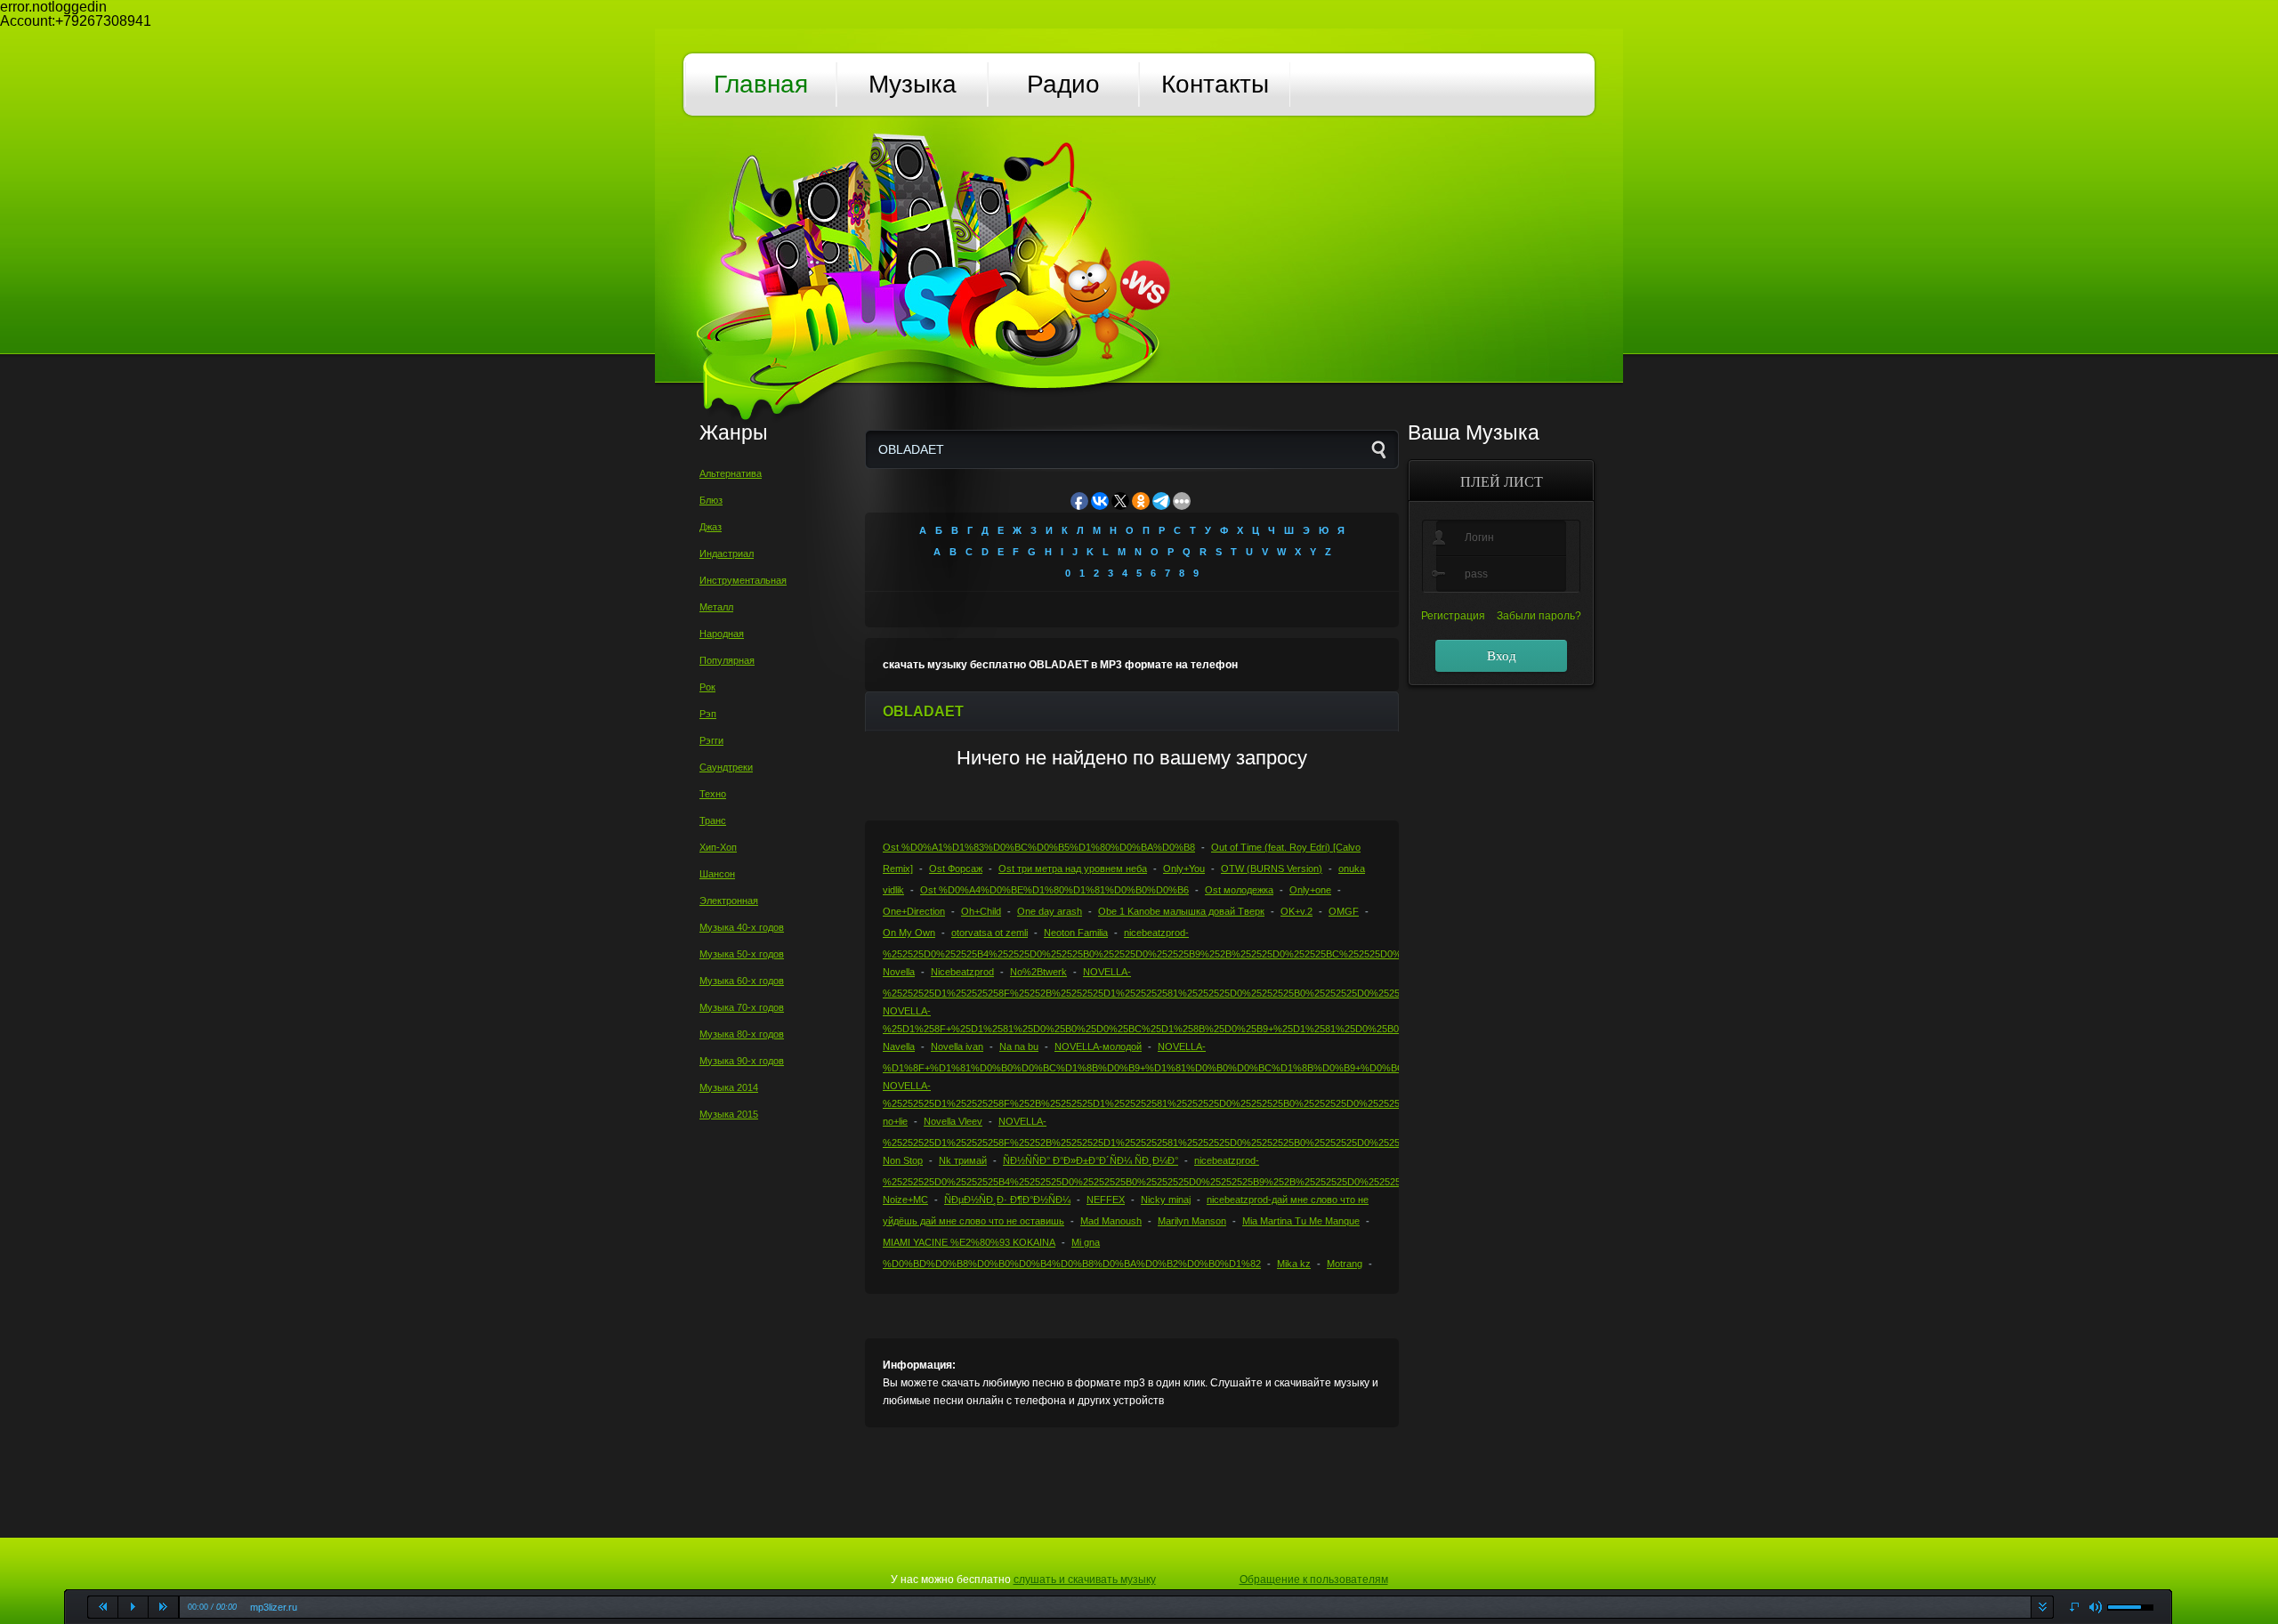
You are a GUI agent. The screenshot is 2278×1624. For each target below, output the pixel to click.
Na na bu (1019, 1046)
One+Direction (914, 911)
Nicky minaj (1166, 1200)
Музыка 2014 (729, 1087)
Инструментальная (743, 580)
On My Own (909, 933)
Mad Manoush (1111, 1221)
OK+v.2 (1297, 911)
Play (133, 1607)
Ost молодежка (1239, 890)
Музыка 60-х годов (742, 981)
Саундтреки (726, 767)
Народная (722, 634)
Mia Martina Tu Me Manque (1301, 1221)
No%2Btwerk (1038, 972)
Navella (899, 1046)
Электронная (729, 901)
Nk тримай (963, 1160)
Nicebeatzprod (962, 972)
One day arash (1050, 911)
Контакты (1215, 84)
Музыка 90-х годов (742, 1061)
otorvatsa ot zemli (990, 933)
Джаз (711, 527)
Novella (899, 972)
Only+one (1310, 890)
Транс (713, 820)
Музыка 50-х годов (742, 954)
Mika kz (1294, 1264)
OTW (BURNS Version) (1272, 869)
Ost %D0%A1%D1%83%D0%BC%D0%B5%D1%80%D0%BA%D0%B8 (1039, 847)
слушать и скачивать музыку (1085, 1580)
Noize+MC (905, 1200)
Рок (707, 687)
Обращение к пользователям (1314, 1580)
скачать (2042, 1607)
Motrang (1345, 1264)
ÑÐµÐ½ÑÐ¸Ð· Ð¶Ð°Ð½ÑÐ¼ (1007, 1200)
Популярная (727, 660)
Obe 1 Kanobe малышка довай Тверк (1181, 911)
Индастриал (727, 553)
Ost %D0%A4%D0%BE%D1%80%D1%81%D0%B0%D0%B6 (1054, 890)
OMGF (1344, 911)
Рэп (708, 714)
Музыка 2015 (729, 1114)
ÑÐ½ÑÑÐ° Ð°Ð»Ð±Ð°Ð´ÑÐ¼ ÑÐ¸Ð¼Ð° (1091, 1160)
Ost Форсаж (956, 869)
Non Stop (903, 1160)
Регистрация (1453, 616)
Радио (1063, 84)
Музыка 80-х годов (742, 1034)
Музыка (913, 84)
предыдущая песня (103, 1607)
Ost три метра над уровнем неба (1073, 869)
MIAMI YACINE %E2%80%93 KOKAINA (969, 1242)
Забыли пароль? (1539, 616)
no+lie (895, 1121)
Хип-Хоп (718, 847)
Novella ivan (957, 1046)
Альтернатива (731, 473)
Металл (716, 607)
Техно (713, 794)
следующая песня (164, 1607)
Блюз (711, 500)
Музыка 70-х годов (742, 1007)
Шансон (717, 874)
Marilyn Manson (1192, 1221)
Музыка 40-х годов (742, 927)
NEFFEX (1106, 1200)
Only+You (1184, 869)
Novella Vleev (953, 1121)
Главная (761, 84)
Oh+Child (981, 911)
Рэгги (711, 740)
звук (2096, 1608)
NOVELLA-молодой (1098, 1046)
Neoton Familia (1076, 933)
